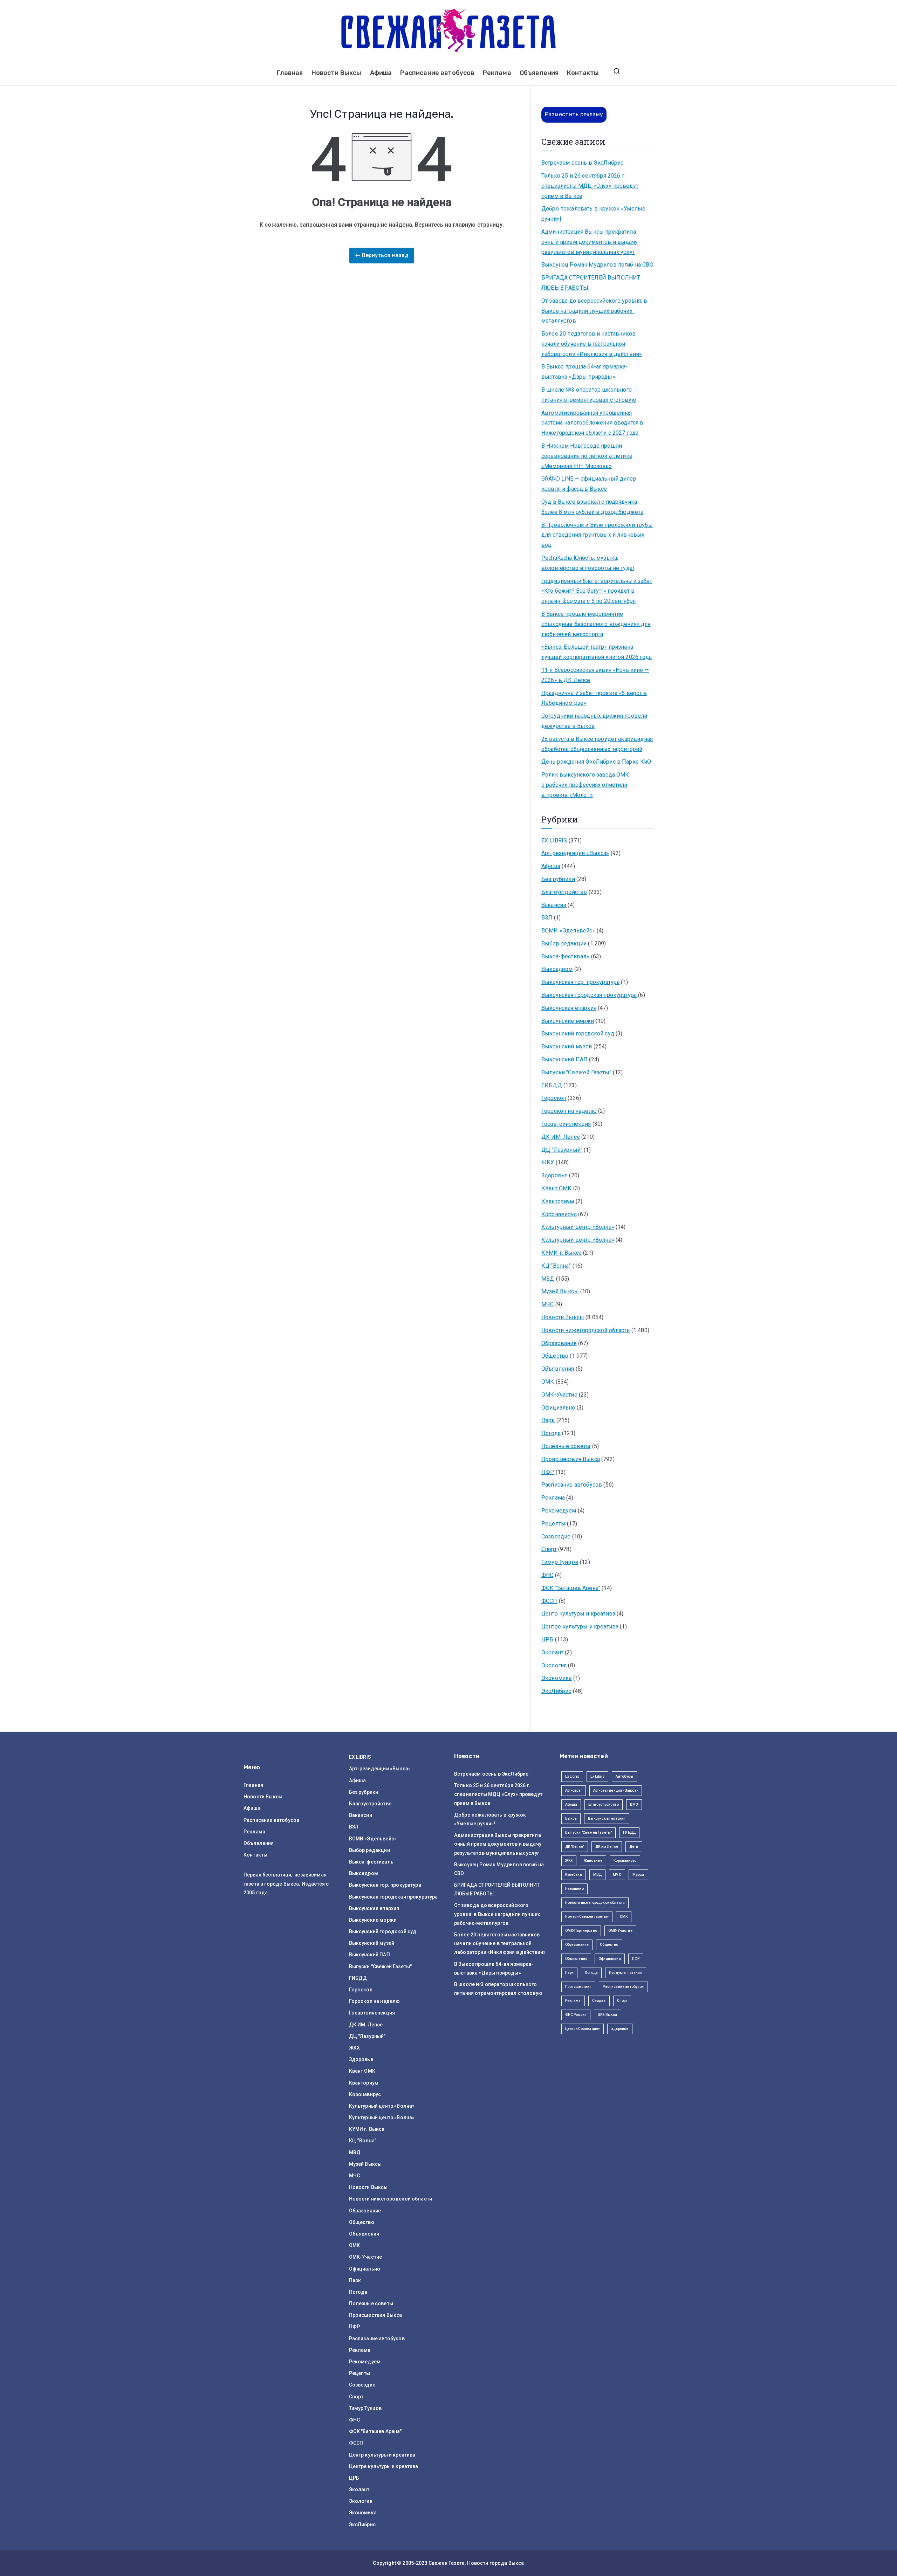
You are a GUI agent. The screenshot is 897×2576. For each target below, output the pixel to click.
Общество (555, 1356)
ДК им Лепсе (607, 1847)
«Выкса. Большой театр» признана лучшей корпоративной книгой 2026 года (597, 652)
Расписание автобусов (437, 73)
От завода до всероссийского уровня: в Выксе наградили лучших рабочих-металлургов (594, 311)
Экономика (556, 1678)
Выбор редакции (564, 943)
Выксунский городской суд (578, 1034)
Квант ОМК (556, 1188)
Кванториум (558, 1201)
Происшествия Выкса (571, 1459)
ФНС (547, 1575)
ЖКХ (548, 1162)
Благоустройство (564, 892)
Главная (290, 73)
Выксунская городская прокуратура (589, 995)
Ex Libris (572, 1776)
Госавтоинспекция (566, 1124)
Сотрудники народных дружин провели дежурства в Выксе (594, 721)
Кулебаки (574, 1875)
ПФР (548, 1472)
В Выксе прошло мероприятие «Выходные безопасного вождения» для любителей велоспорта (596, 624)
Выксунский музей (567, 1046)
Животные (593, 1861)
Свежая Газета (447, 2563)
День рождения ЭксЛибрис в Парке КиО (596, 762)
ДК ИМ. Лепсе (561, 1137)
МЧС (547, 1304)
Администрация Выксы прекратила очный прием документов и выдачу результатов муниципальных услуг (590, 242)
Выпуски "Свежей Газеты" (576, 1072)
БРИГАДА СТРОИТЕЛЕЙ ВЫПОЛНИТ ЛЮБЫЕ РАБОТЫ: (591, 283)
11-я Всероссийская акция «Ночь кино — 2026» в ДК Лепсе (595, 675)
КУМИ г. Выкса (562, 1253)
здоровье (620, 2029)
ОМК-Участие (559, 1395)
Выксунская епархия (569, 1008)
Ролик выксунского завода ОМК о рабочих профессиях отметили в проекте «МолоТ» (585, 785)
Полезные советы (566, 1446)
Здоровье (554, 1175)
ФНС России (576, 2015)
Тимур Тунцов (560, 1562)
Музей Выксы (560, 1291)
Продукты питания (626, 1973)
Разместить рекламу (574, 114)
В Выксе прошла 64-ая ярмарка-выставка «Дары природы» (585, 372)
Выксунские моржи (568, 1021)
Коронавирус (559, 1214)
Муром (638, 1875)
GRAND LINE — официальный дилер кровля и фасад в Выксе (589, 484)
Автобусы (624, 1776)
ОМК (548, 1382)
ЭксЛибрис (556, 1691)
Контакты (583, 73)
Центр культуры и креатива (578, 1614)
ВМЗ (634, 1804)
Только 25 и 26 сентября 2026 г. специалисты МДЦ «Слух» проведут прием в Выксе (590, 186)
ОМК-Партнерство (581, 1931)
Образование (559, 1343)
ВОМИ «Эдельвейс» (568, 931)
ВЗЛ (547, 918)
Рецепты (553, 1524)
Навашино (574, 1889)
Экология (554, 1665)
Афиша (381, 73)
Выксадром (557, 969)
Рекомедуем (559, 1511)
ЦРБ (547, 1640)
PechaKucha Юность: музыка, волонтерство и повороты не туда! (588, 563)
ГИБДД (552, 1085)
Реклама (497, 73)
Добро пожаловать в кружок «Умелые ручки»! (593, 214)
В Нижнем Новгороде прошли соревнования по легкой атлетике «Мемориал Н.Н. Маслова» (587, 456)
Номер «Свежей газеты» (587, 1917)
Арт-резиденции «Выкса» (575, 853)
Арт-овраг (574, 1790)
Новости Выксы (337, 73)
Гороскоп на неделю (569, 1111)
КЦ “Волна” (556, 1266)
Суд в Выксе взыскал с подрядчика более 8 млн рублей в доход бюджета (592, 507)
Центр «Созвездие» (583, 2029)
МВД (548, 1279)
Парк (548, 1420)
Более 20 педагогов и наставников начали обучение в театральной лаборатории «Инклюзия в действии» (592, 344)
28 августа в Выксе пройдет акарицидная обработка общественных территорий (597, 744)
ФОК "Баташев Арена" (571, 1588)
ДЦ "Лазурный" (562, 1150)
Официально (558, 1408)
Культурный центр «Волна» (578, 1227)
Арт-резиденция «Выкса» (616, 1790)
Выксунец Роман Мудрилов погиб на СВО (597, 265)
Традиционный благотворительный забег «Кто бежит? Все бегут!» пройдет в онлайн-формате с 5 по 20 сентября (597, 591)
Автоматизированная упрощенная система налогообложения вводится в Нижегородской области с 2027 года (592, 423)
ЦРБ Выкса (607, 2015)
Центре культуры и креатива (580, 1627)
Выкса (571, 1819)
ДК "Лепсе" (575, 1847)
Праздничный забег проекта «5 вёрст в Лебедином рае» (594, 698)
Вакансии (554, 905)
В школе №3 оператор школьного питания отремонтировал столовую (589, 395)
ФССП (549, 1601)
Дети (634, 1847)
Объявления (539, 73)
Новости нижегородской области (586, 1330)
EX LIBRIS (554, 841)
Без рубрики (558, 879)
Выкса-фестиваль (565, 956)
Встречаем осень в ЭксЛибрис (582, 163)
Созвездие (556, 1537)
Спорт (549, 1549)
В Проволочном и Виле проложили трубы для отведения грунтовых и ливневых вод (597, 535)
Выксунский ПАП (564, 1059)
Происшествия (578, 1987)
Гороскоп (554, 1098)
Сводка (599, 2001)
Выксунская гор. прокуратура (580, 982)
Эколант (552, 1652)
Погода (551, 1433)
